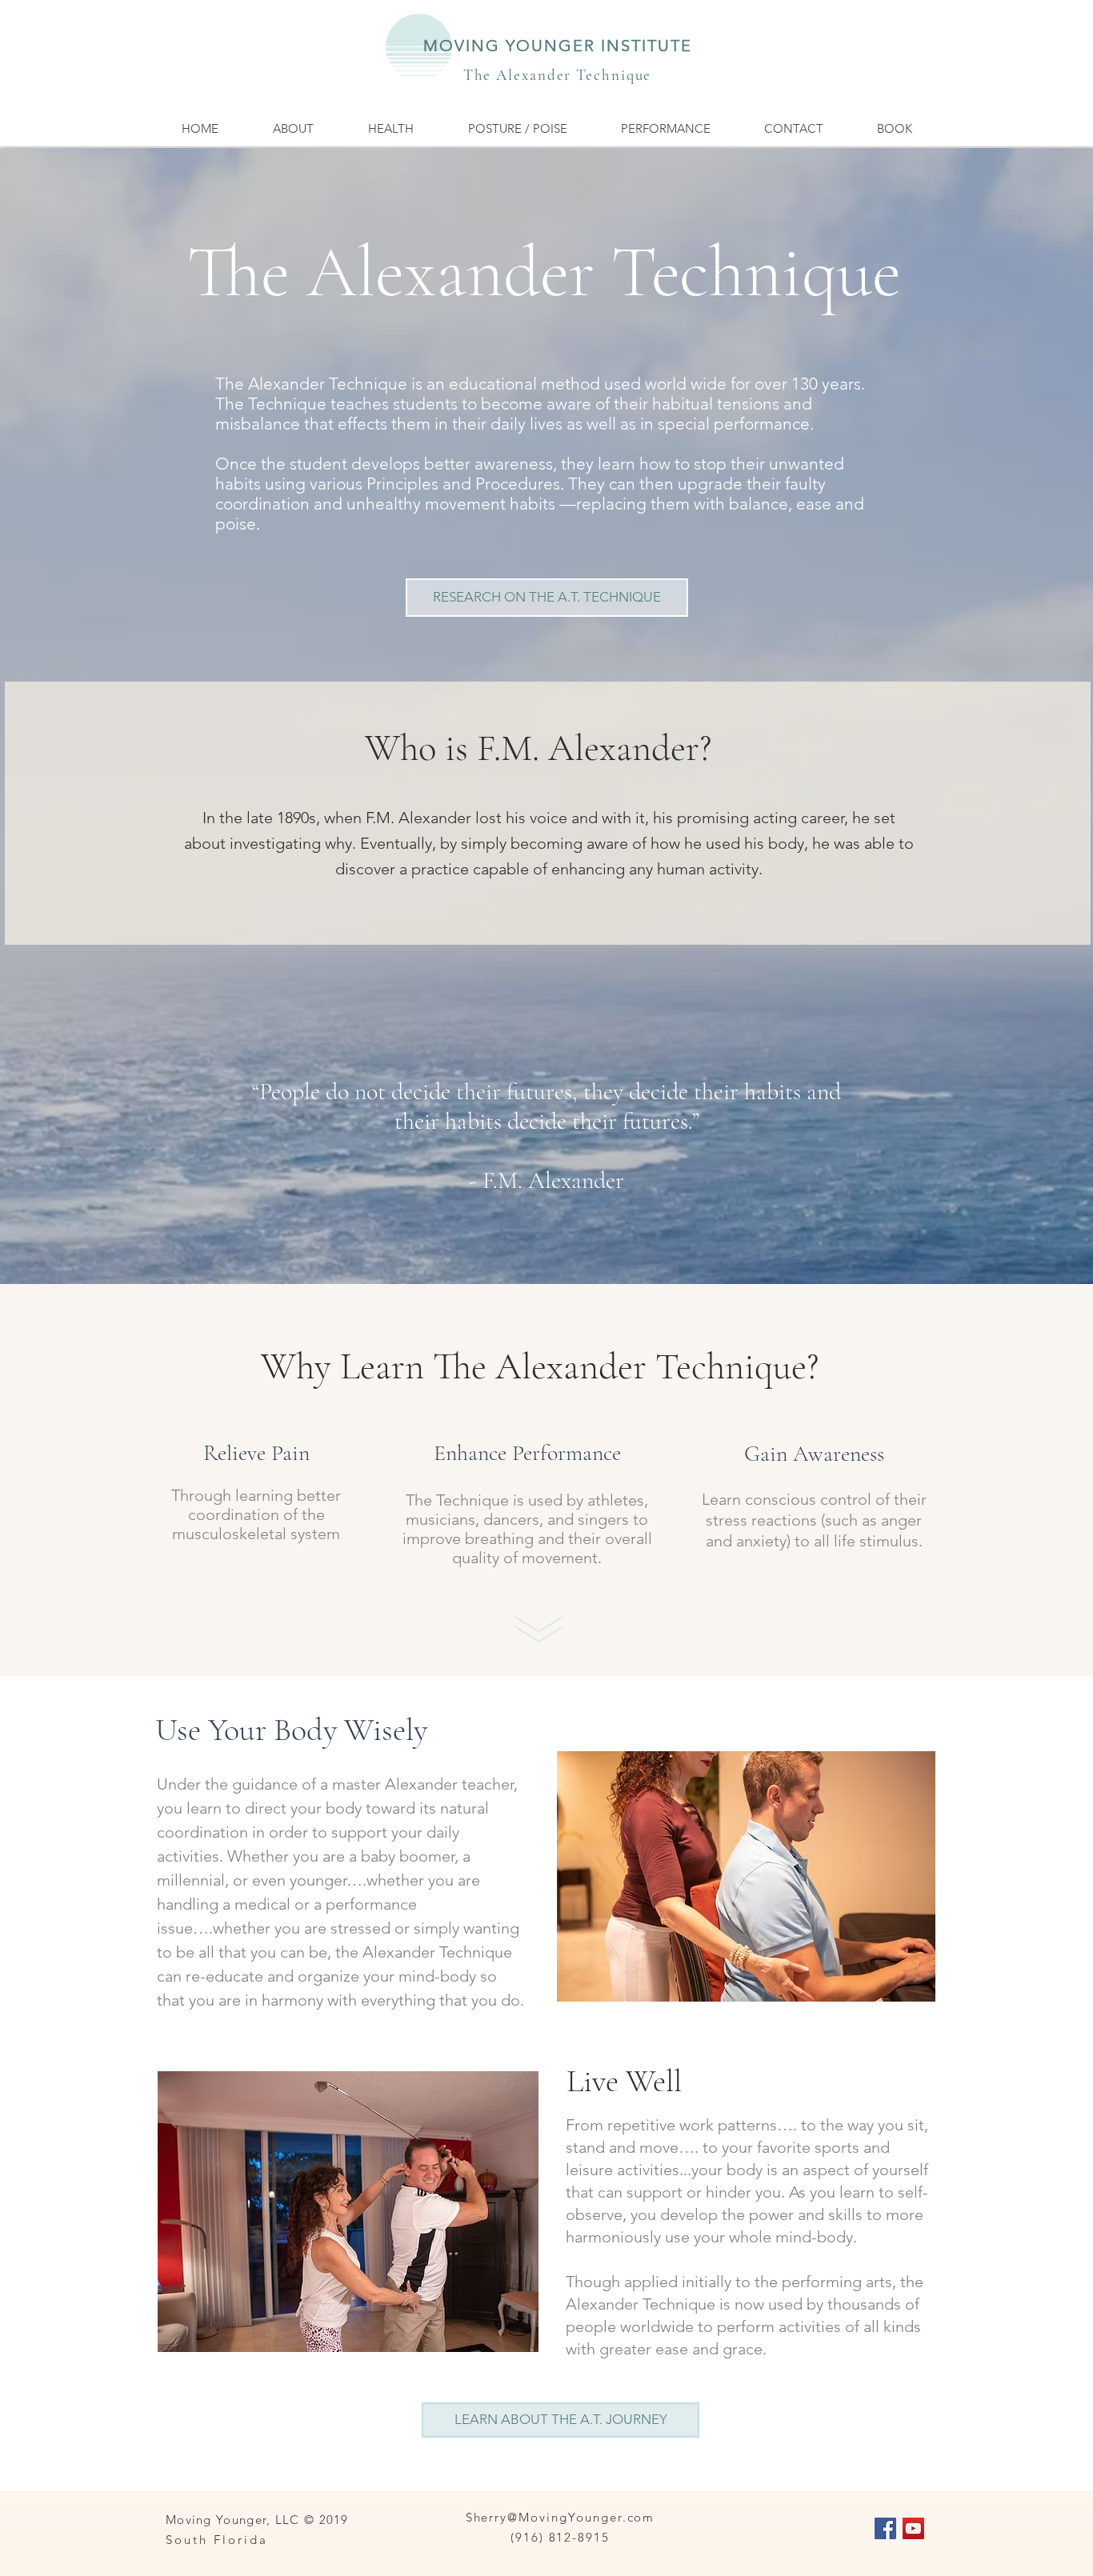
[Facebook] (885, 2528)
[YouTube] (913, 2528)
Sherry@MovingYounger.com (561, 2517)
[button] (292, 128)
